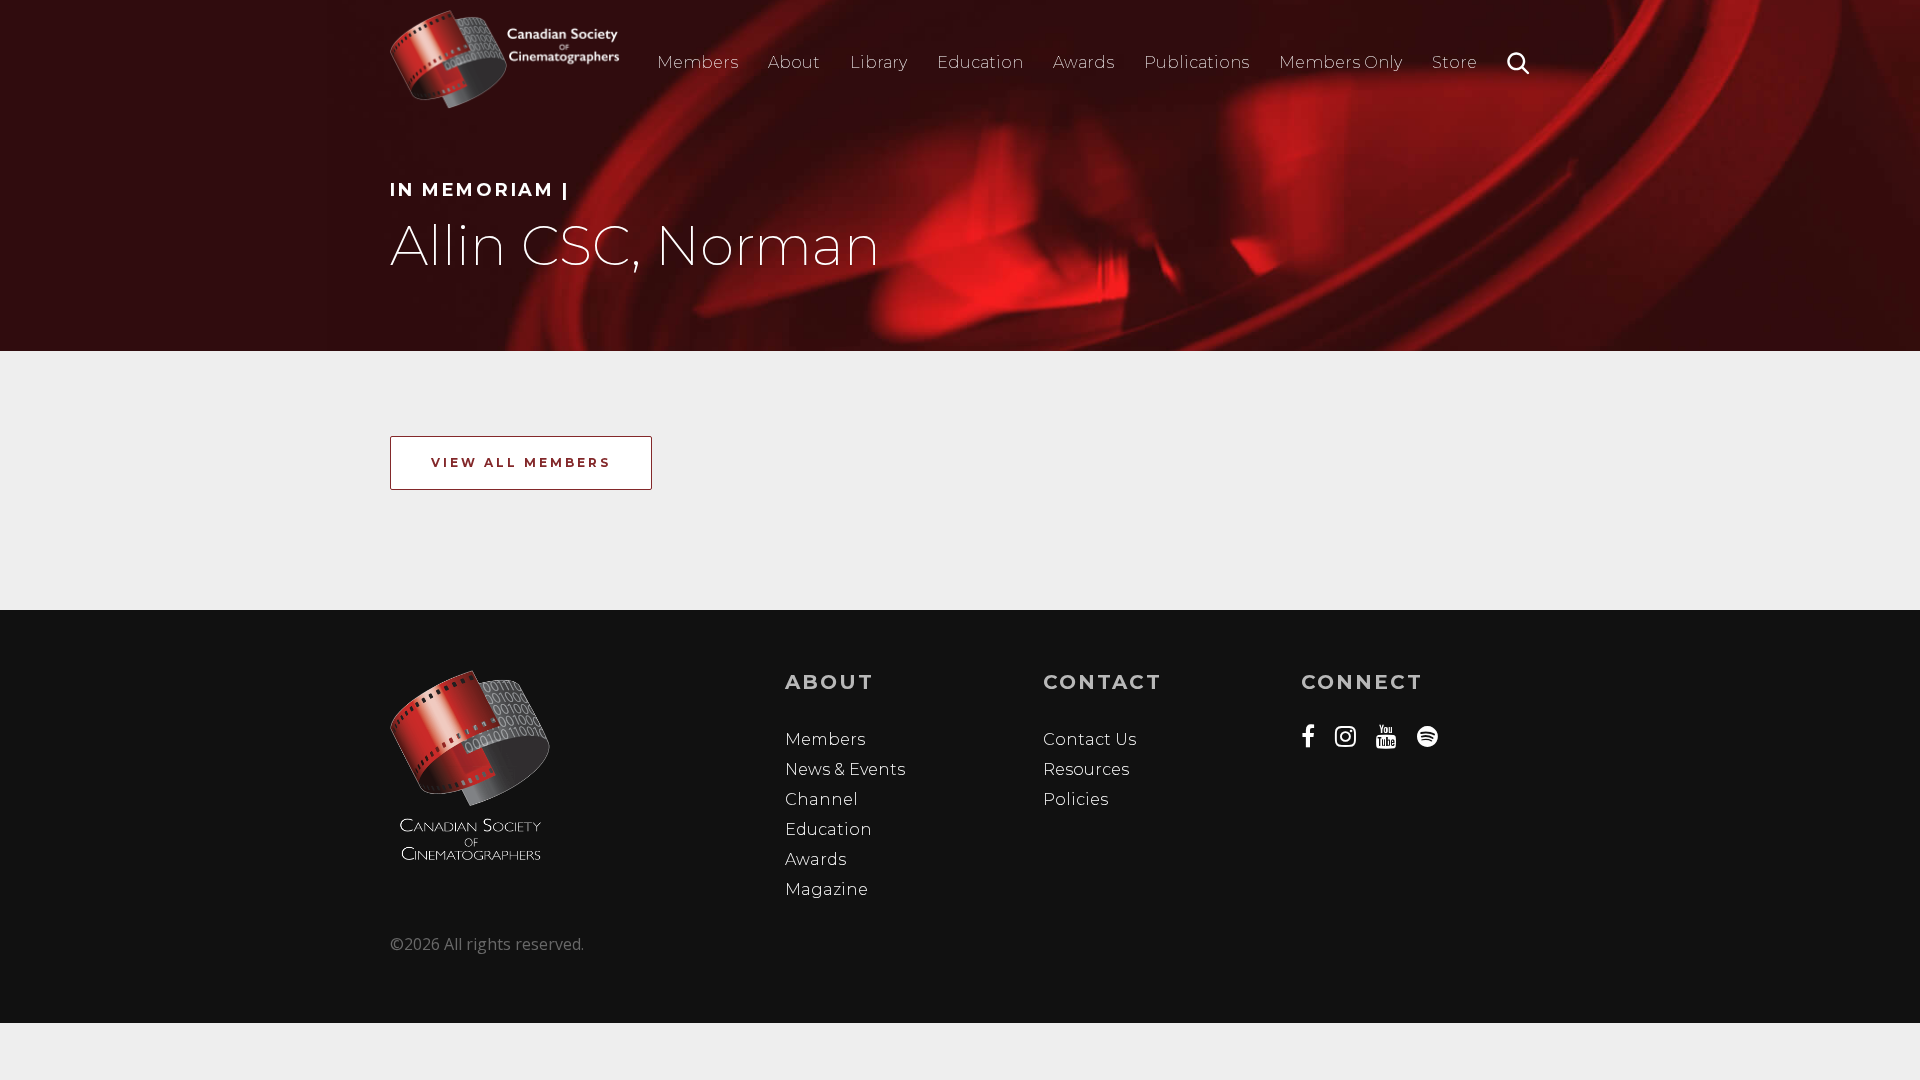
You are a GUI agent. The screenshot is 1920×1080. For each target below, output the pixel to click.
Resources (1086, 769)
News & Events (845, 769)
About (794, 62)
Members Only (1340, 62)
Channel (821, 799)
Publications (1196, 62)
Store (1454, 62)
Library (878, 62)
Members (697, 62)
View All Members (521, 462)
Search (1518, 63)
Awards (1083, 62)
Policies (1075, 799)
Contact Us (1089, 739)
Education (980, 62)
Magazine (826, 889)
